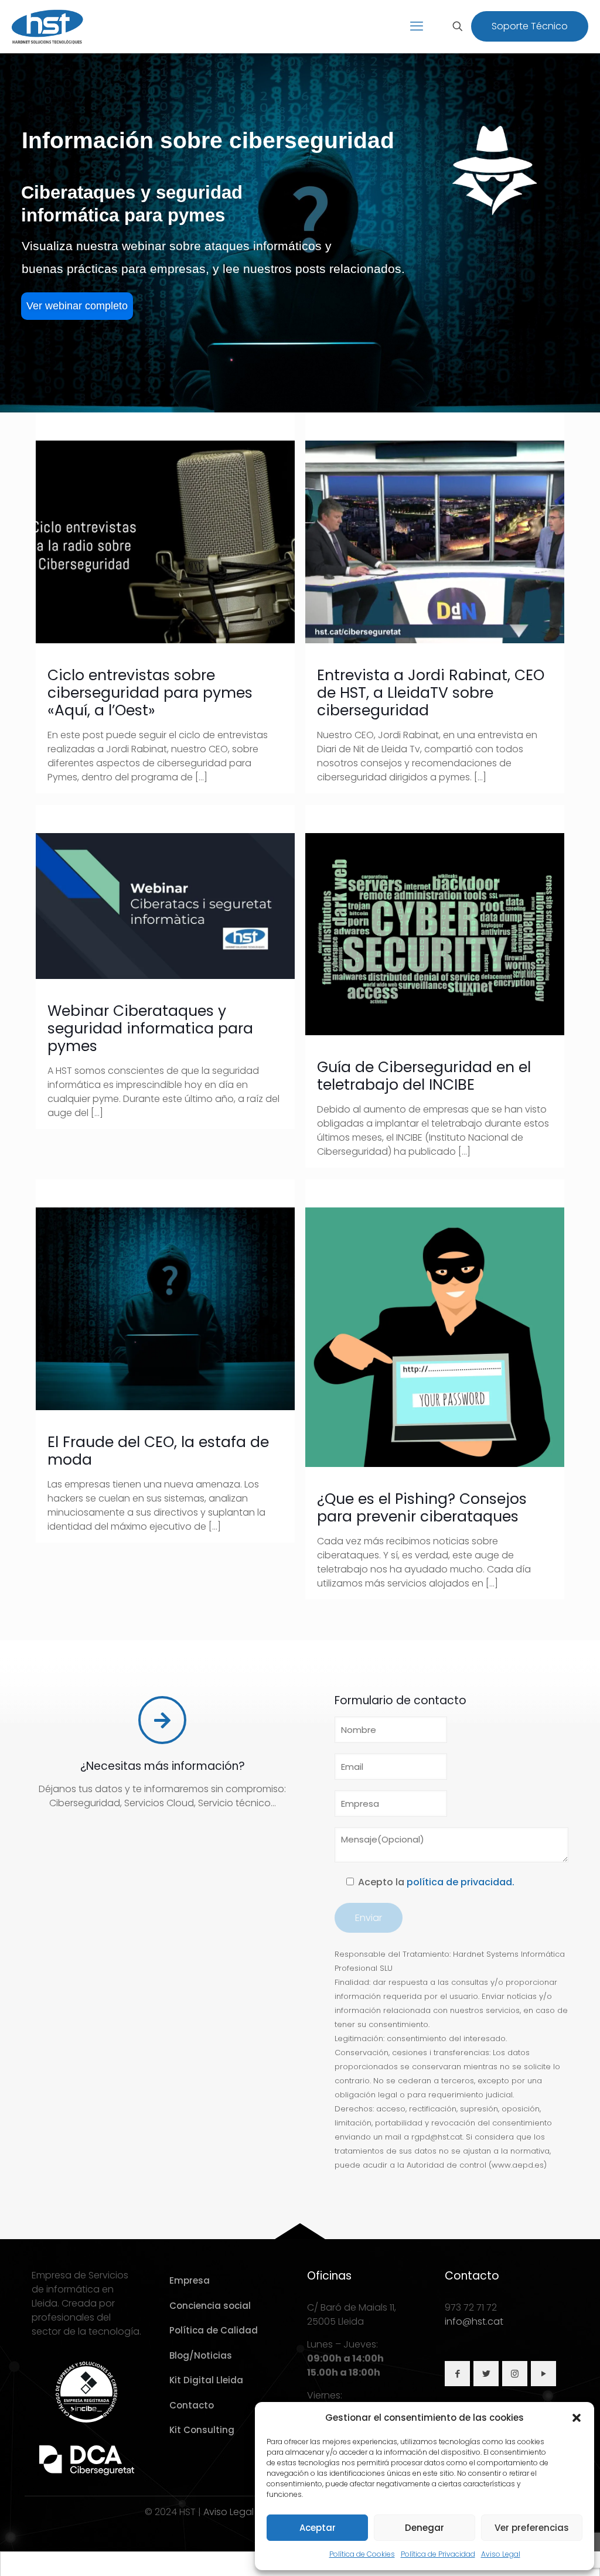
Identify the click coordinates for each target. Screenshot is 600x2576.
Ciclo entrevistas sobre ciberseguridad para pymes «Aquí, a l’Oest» (150, 693)
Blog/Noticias (201, 2355)
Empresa (190, 2280)
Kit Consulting (202, 2430)
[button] (577, 2418)
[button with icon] (457, 2374)
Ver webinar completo (77, 306)
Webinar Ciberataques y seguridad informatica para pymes (150, 1028)
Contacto (192, 2405)
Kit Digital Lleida (206, 2380)
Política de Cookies (362, 2554)
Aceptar (318, 2528)
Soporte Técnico (530, 26)
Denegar (425, 2528)
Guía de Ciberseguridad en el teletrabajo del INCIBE (424, 1076)
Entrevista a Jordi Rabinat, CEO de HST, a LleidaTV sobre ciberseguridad (431, 693)
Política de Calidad (214, 2330)
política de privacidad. (461, 1882)
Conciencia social (210, 2306)
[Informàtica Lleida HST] (48, 26)
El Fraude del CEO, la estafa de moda (158, 1451)
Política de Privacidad (438, 2554)
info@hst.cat (474, 2321)
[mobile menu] (417, 26)
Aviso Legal (501, 2554)
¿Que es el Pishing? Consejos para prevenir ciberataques (422, 1508)
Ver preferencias (532, 2528)
